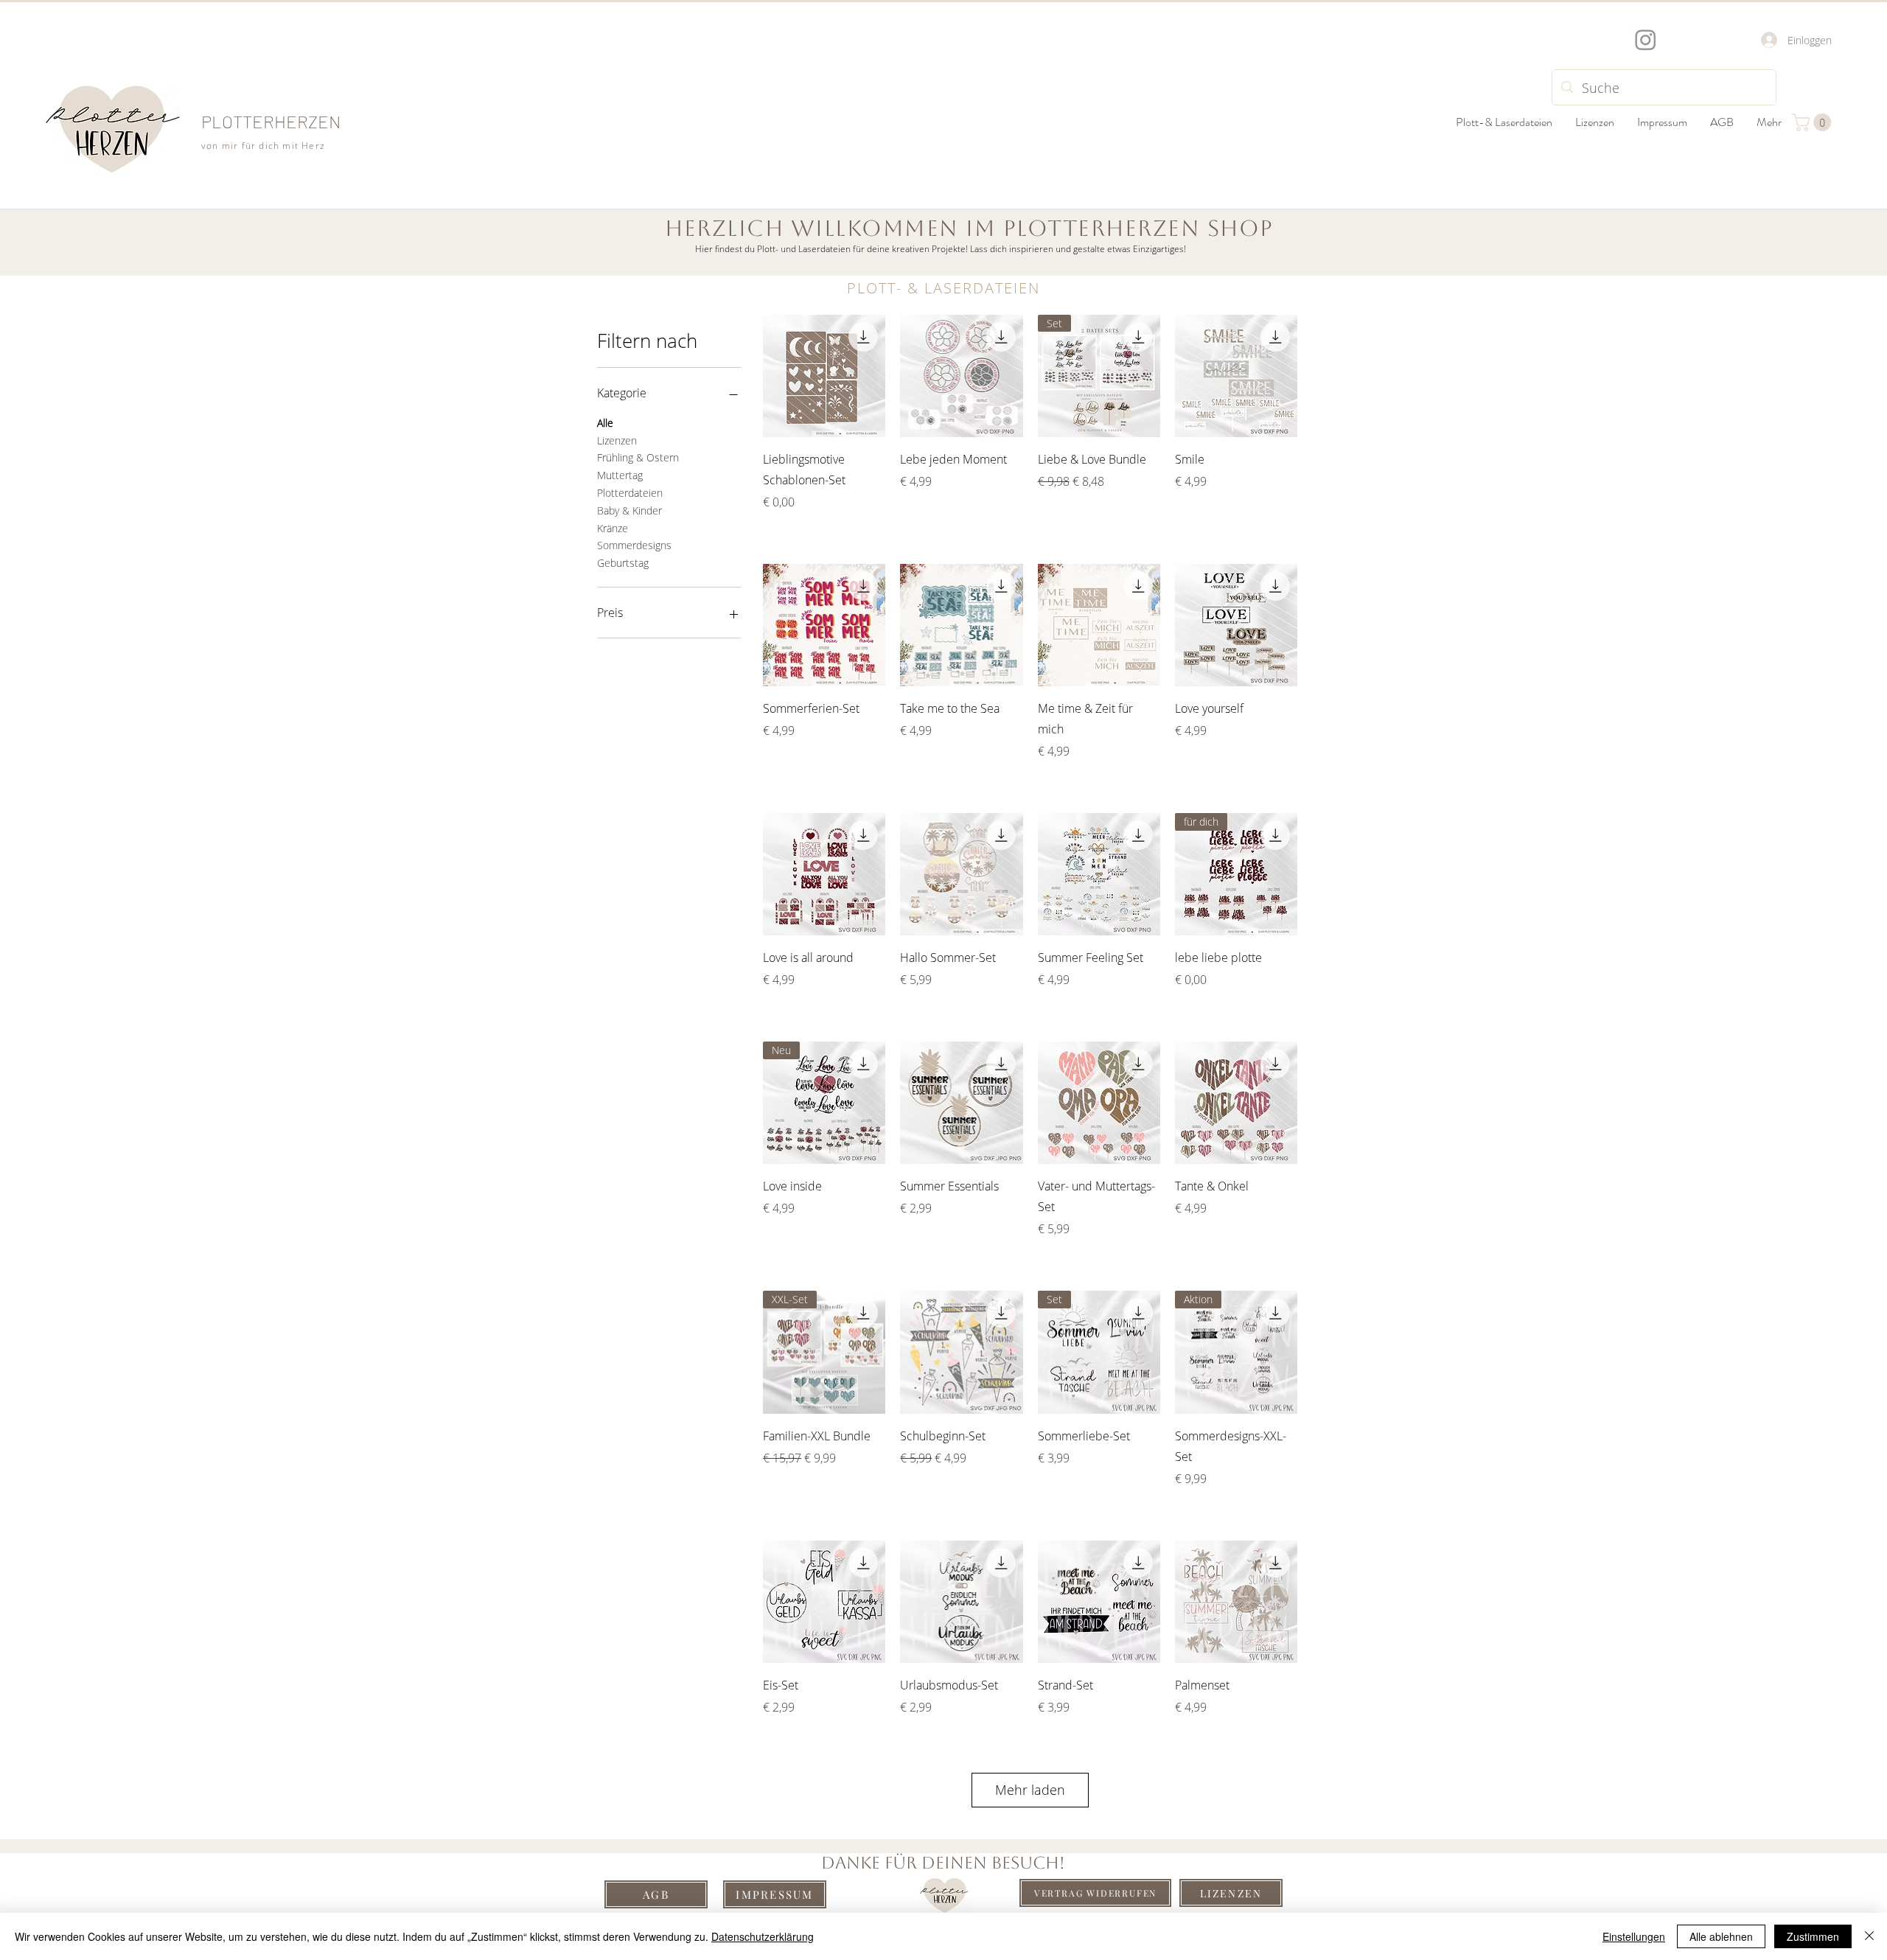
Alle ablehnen (1721, 1936)
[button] (1814, 122)
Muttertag (620, 475)
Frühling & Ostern (638, 457)
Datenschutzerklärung (763, 1936)
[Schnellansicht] (824, 376)
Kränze (613, 528)
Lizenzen (617, 440)
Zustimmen (1813, 1936)
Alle (605, 423)
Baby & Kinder (629, 510)
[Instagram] (1646, 39)
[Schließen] (1869, 1936)
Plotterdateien (630, 493)
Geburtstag (623, 563)
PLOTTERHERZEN (271, 121)
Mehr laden (1030, 1790)
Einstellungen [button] (1634, 1936)
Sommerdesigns (634, 545)
